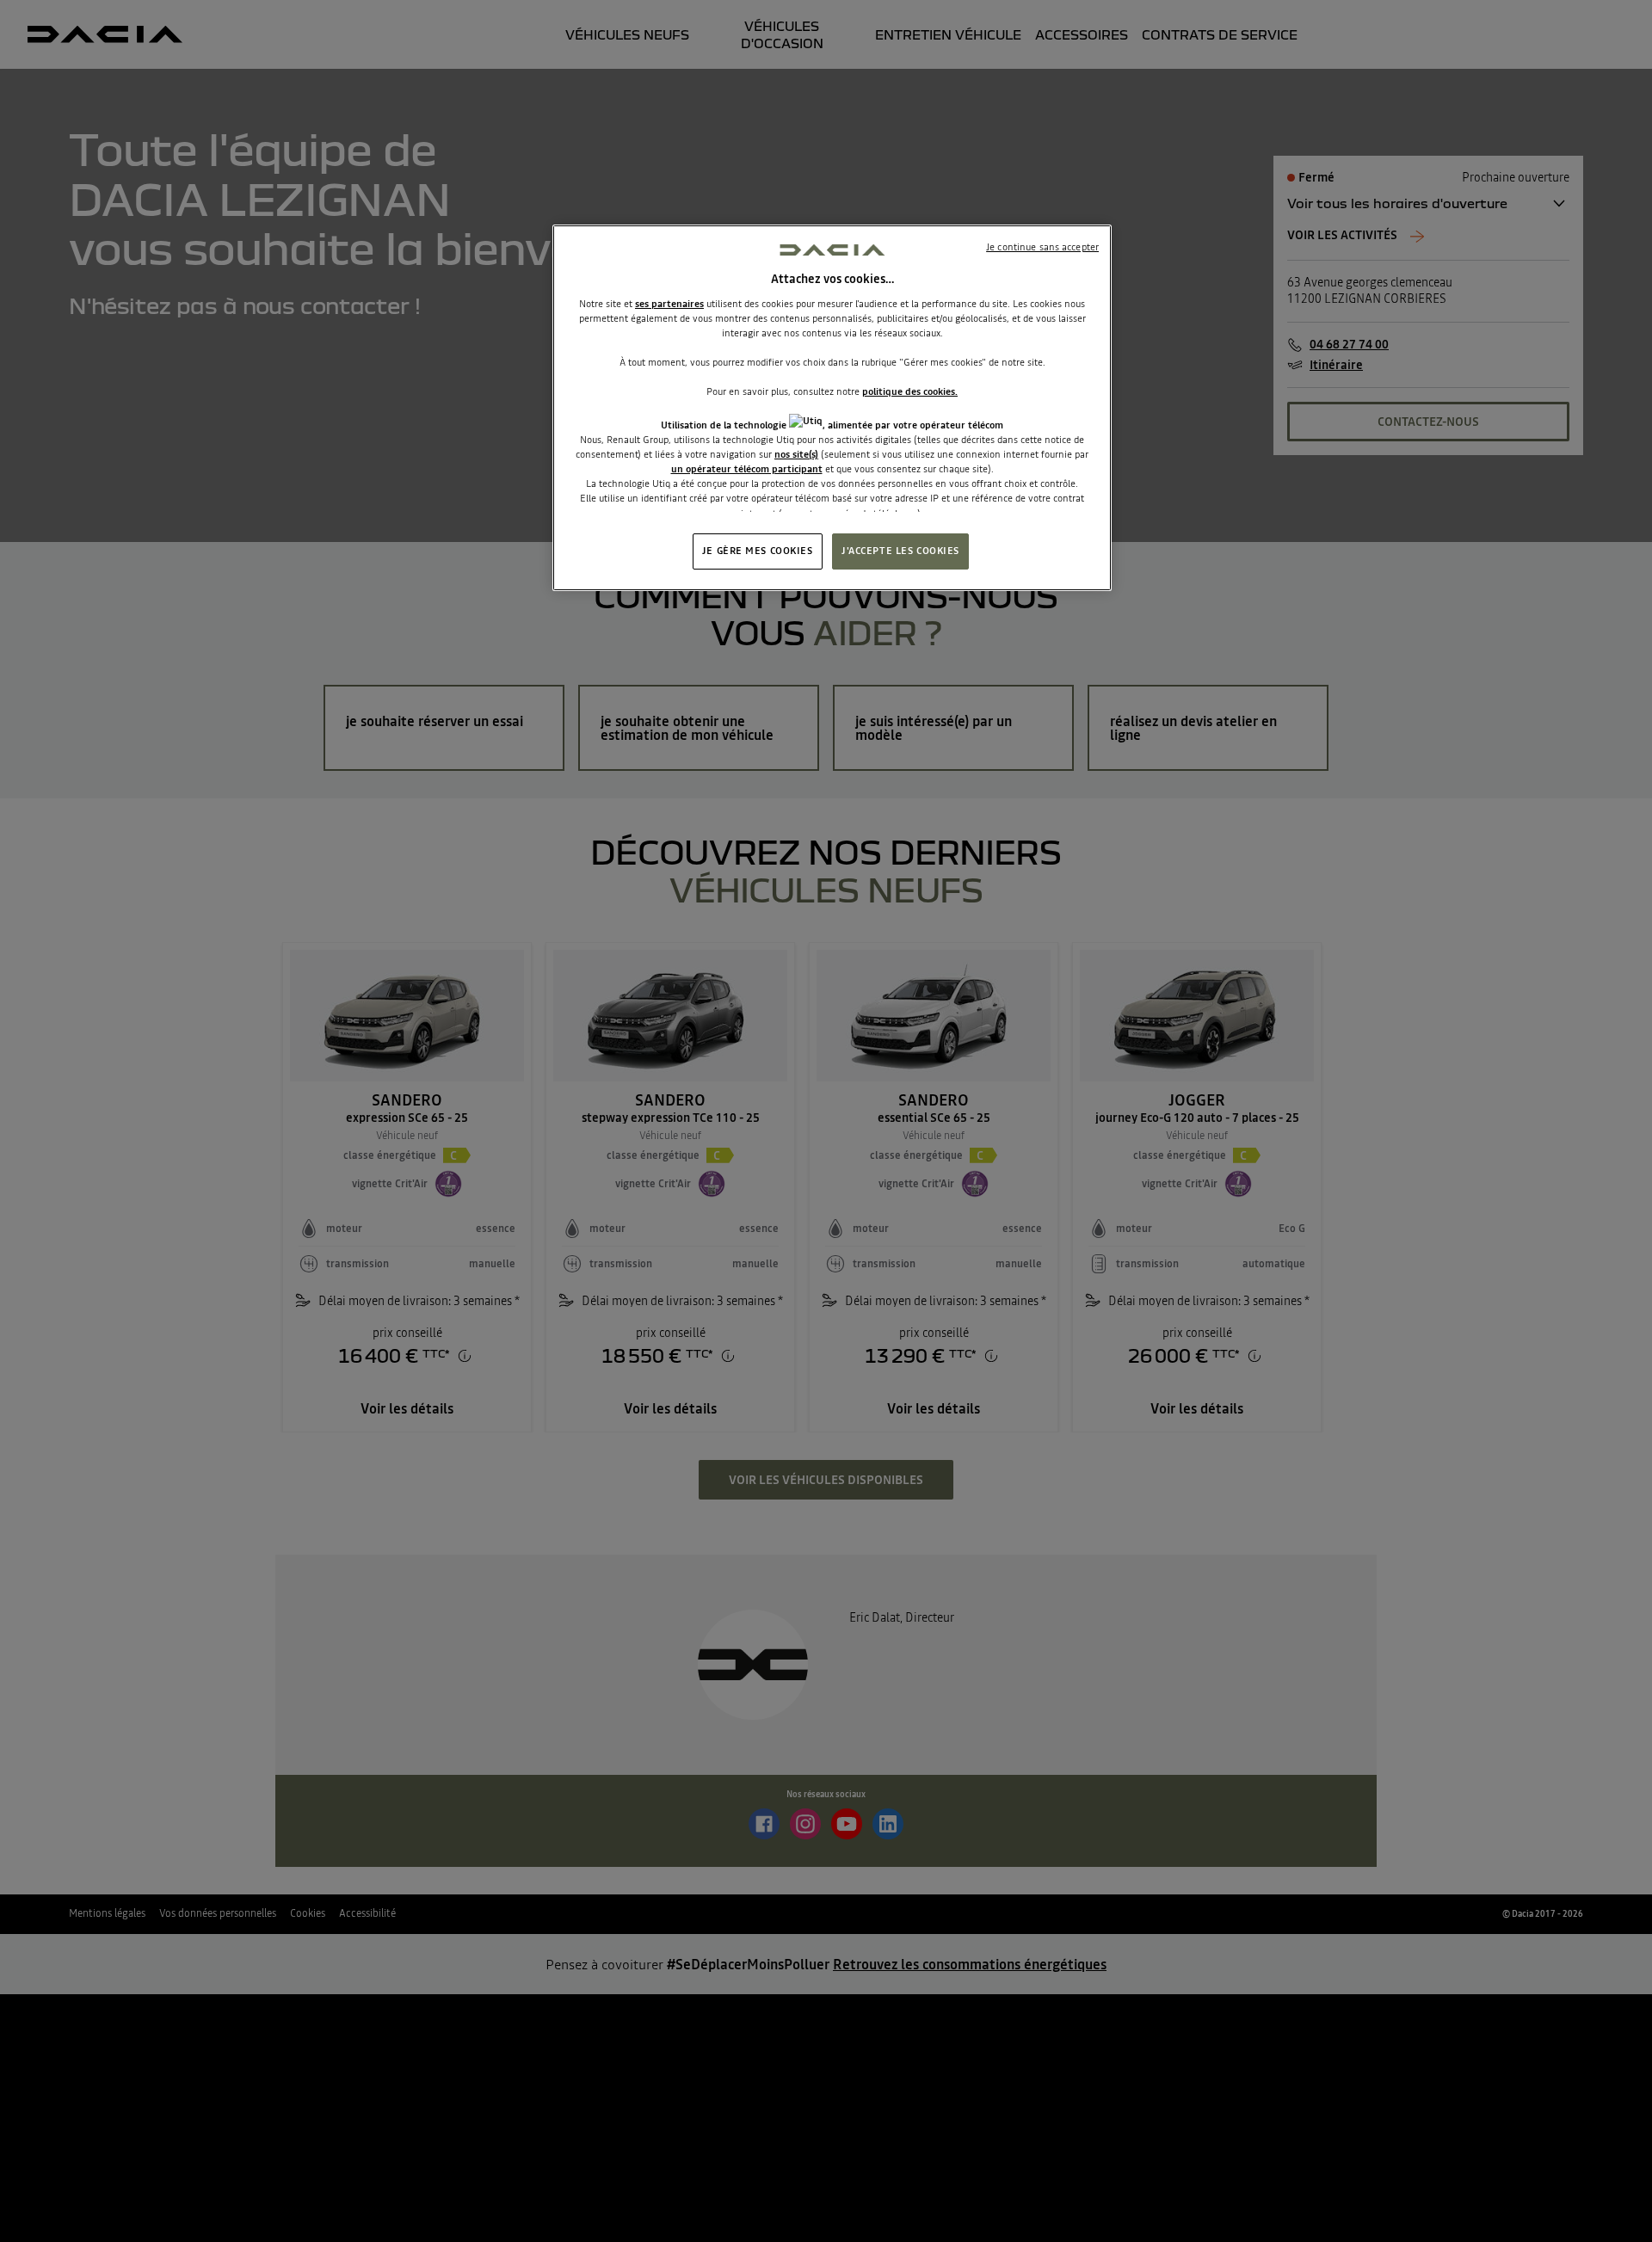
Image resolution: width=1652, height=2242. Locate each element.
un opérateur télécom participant (747, 469)
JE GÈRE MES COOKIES (758, 551)
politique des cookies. (910, 391)
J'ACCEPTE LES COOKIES (900, 551)
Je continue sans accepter (1042, 247)
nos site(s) (796, 454)
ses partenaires (669, 304)
